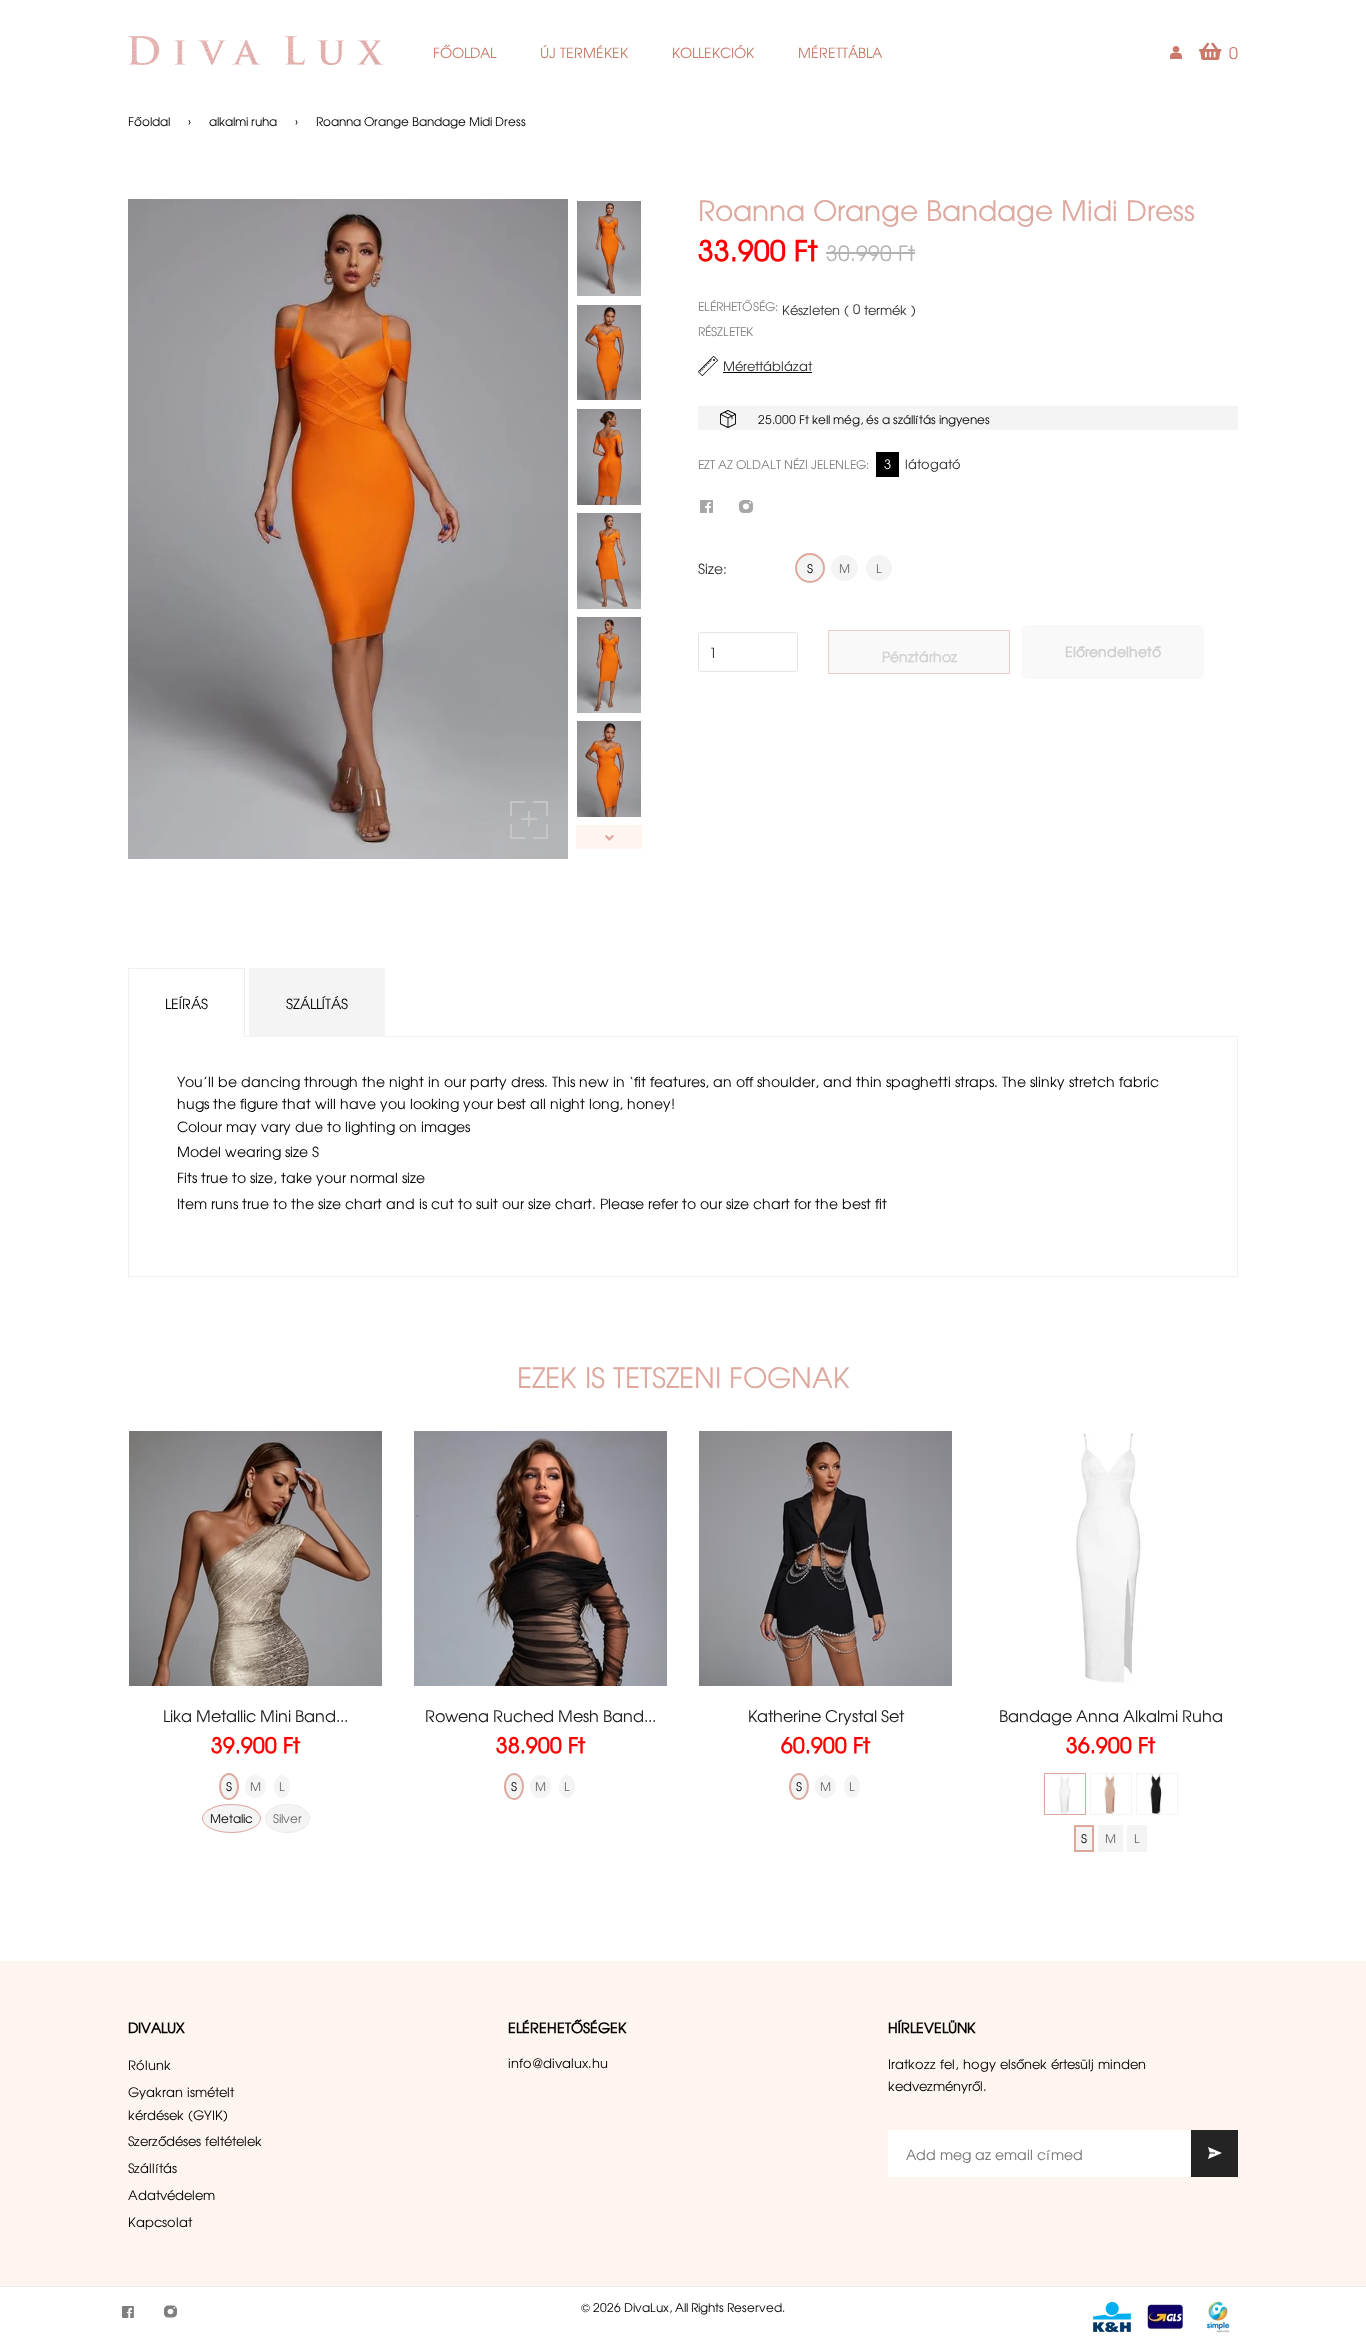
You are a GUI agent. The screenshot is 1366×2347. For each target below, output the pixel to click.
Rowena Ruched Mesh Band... (540, 1715)
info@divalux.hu (558, 2062)
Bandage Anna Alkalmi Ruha (1111, 1715)
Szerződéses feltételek (195, 2140)
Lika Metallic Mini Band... (255, 1715)
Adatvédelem (171, 2194)
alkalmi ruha (243, 121)
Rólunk (149, 2064)
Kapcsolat (160, 2221)
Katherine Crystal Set (826, 1715)
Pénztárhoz (919, 656)
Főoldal (149, 121)
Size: (712, 568)
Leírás (186, 1003)
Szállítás (317, 1003)
